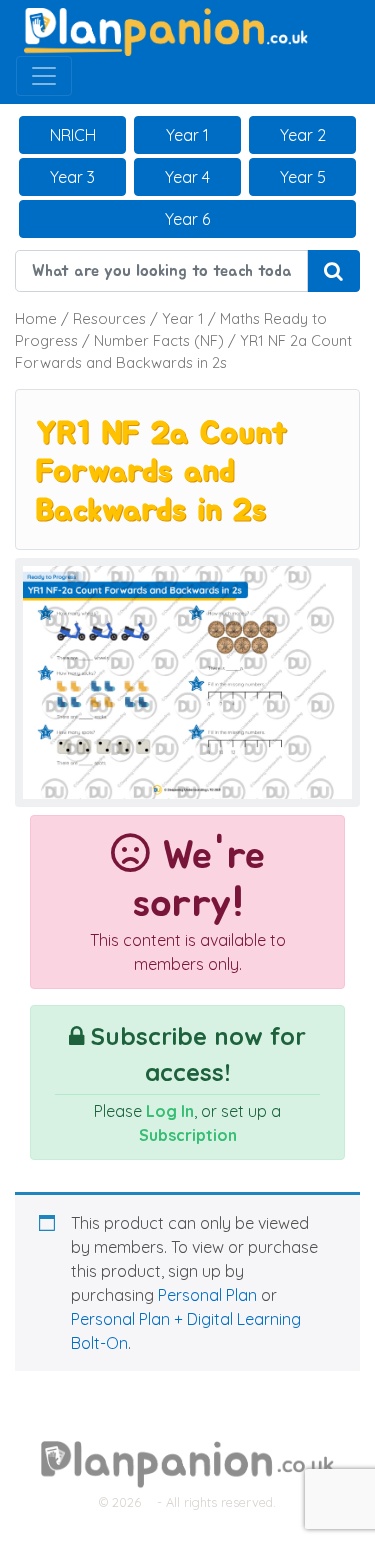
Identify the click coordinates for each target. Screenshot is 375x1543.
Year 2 (303, 135)
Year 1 (187, 135)
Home (36, 318)
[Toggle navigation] (44, 76)
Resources (109, 318)
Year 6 (187, 219)
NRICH (73, 135)
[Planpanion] (166, 30)
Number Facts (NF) (159, 340)
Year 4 (187, 177)
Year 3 (72, 177)
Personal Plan (207, 1295)
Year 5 (303, 177)
